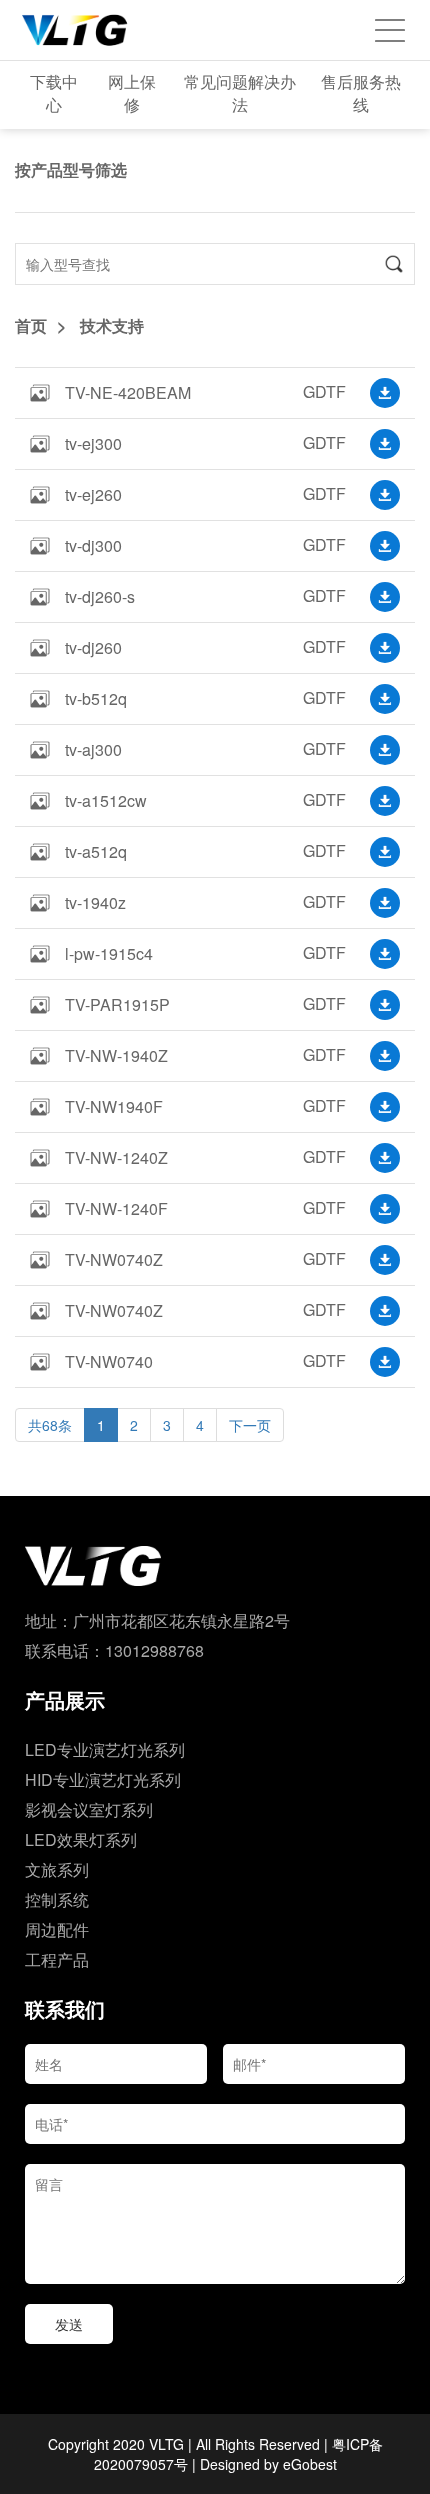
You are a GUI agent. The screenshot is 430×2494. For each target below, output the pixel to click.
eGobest (310, 2464)
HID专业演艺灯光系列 (103, 1779)
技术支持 (112, 325)
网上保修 (132, 93)
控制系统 (57, 1899)
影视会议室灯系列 (89, 1809)
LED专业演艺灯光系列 (105, 1749)
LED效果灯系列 (81, 1839)
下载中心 (54, 93)
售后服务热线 (361, 93)
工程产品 (57, 1959)
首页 (31, 325)
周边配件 (57, 1929)
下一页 (250, 1425)
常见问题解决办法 (240, 93)
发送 (69, 2324)
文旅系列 (57, 1869)
